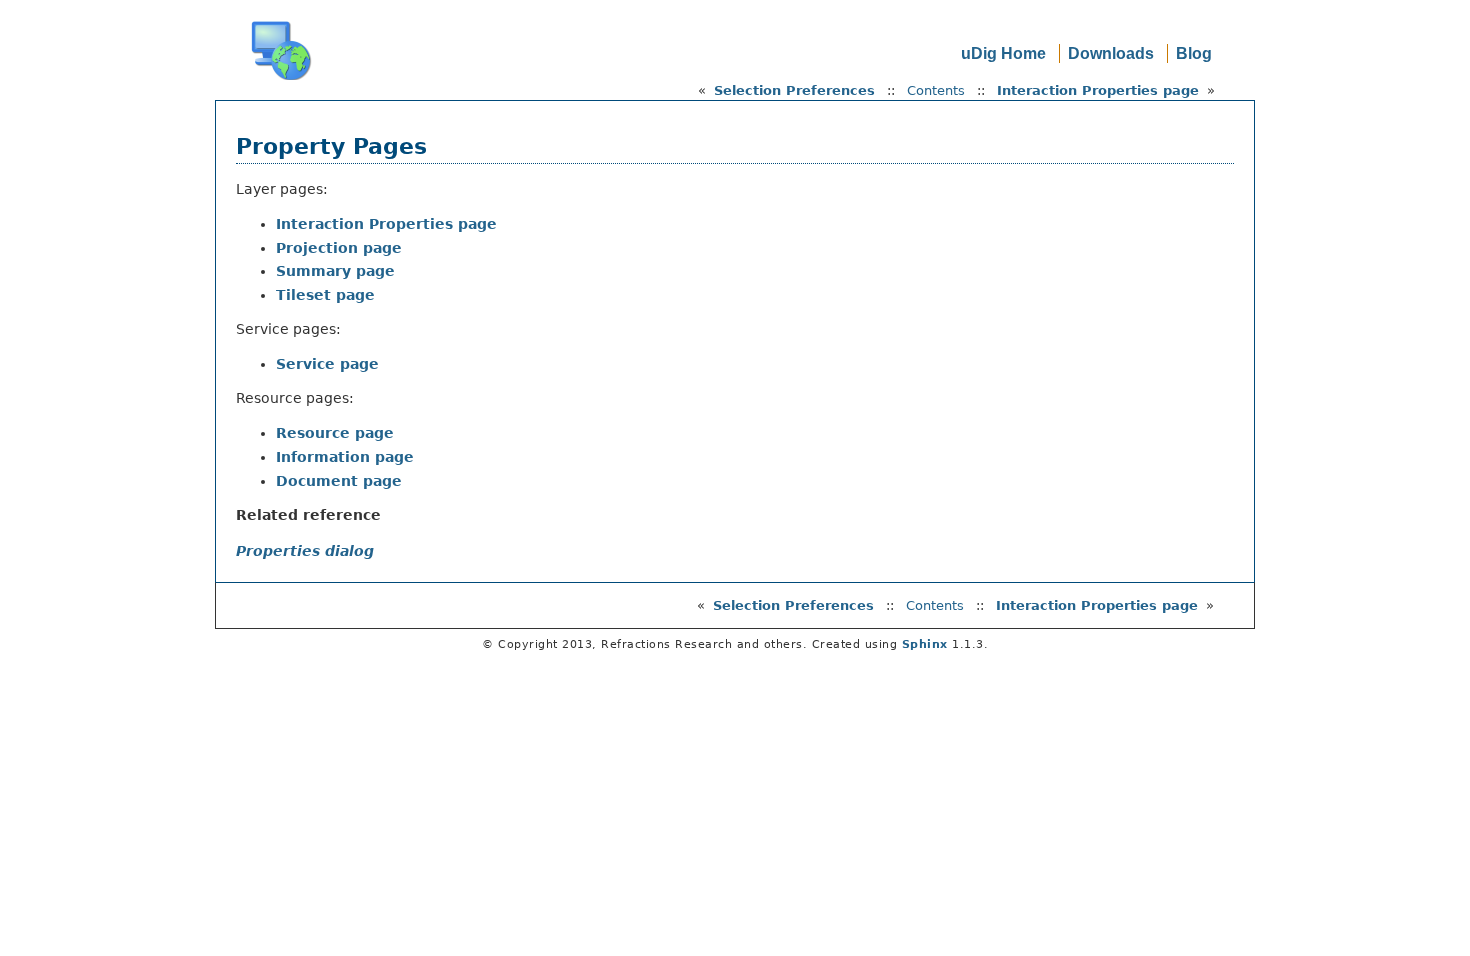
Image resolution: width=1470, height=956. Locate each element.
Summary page (335, 271)
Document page (339, 481)
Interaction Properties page (1098, 90)
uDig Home (1003, 53)
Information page (345, 457)
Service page (327, 364)
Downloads (1111, 53)
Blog (1194, 53)
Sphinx (925, 644)
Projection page (339, 248)
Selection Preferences (794, 90)
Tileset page (325, 295)
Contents (936, 90)
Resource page (335, 433)
